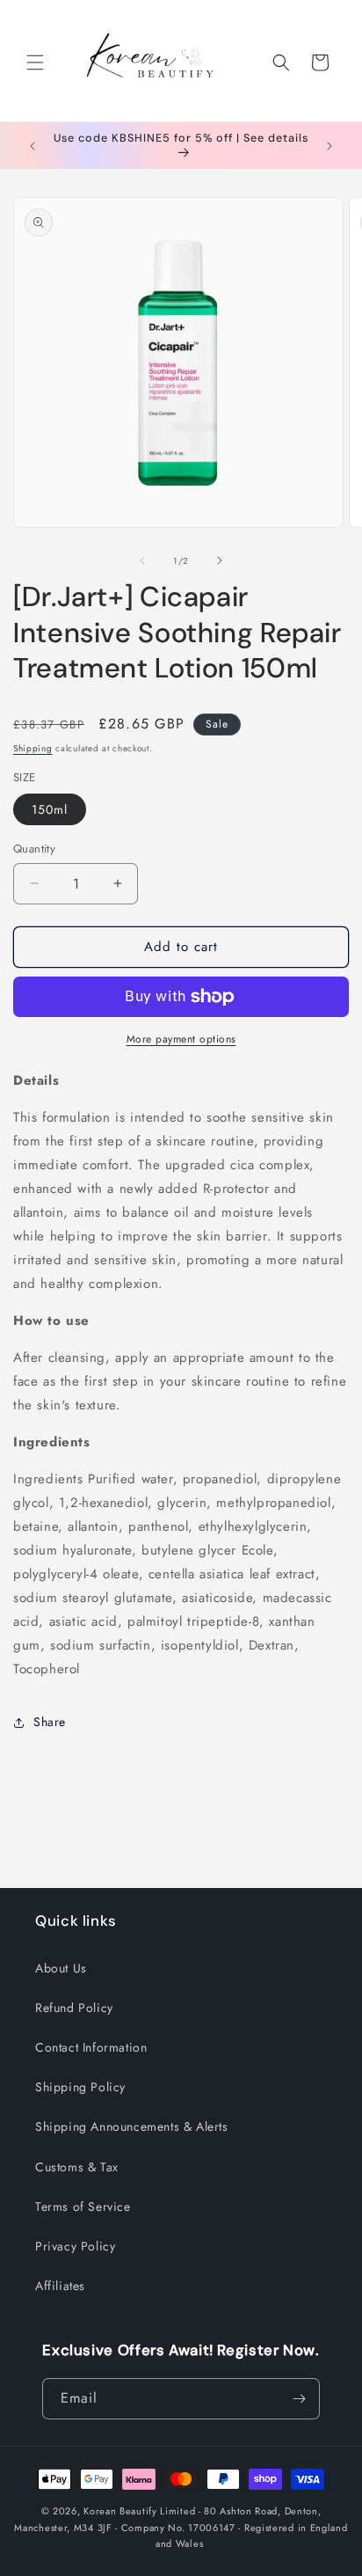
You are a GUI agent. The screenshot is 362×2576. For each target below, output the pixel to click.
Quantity (34, 849)
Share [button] (50, 1722)
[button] (35, 62)
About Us (61, 1968)
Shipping (33, 748)
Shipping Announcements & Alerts (132, 2126)
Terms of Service (83, 2206)
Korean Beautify (120, 2511)
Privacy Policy (75, 2246)
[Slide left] (142, 560)
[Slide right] (220, 560)
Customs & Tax (77, 2167)
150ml (50, 809)
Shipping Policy (80, 2087)
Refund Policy (74, 2008)
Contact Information (91, 2047)
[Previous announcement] (33, 146)
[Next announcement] (329, 146)
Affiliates (60, 2286)
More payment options (181, 1039)
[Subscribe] (300, 2399)
